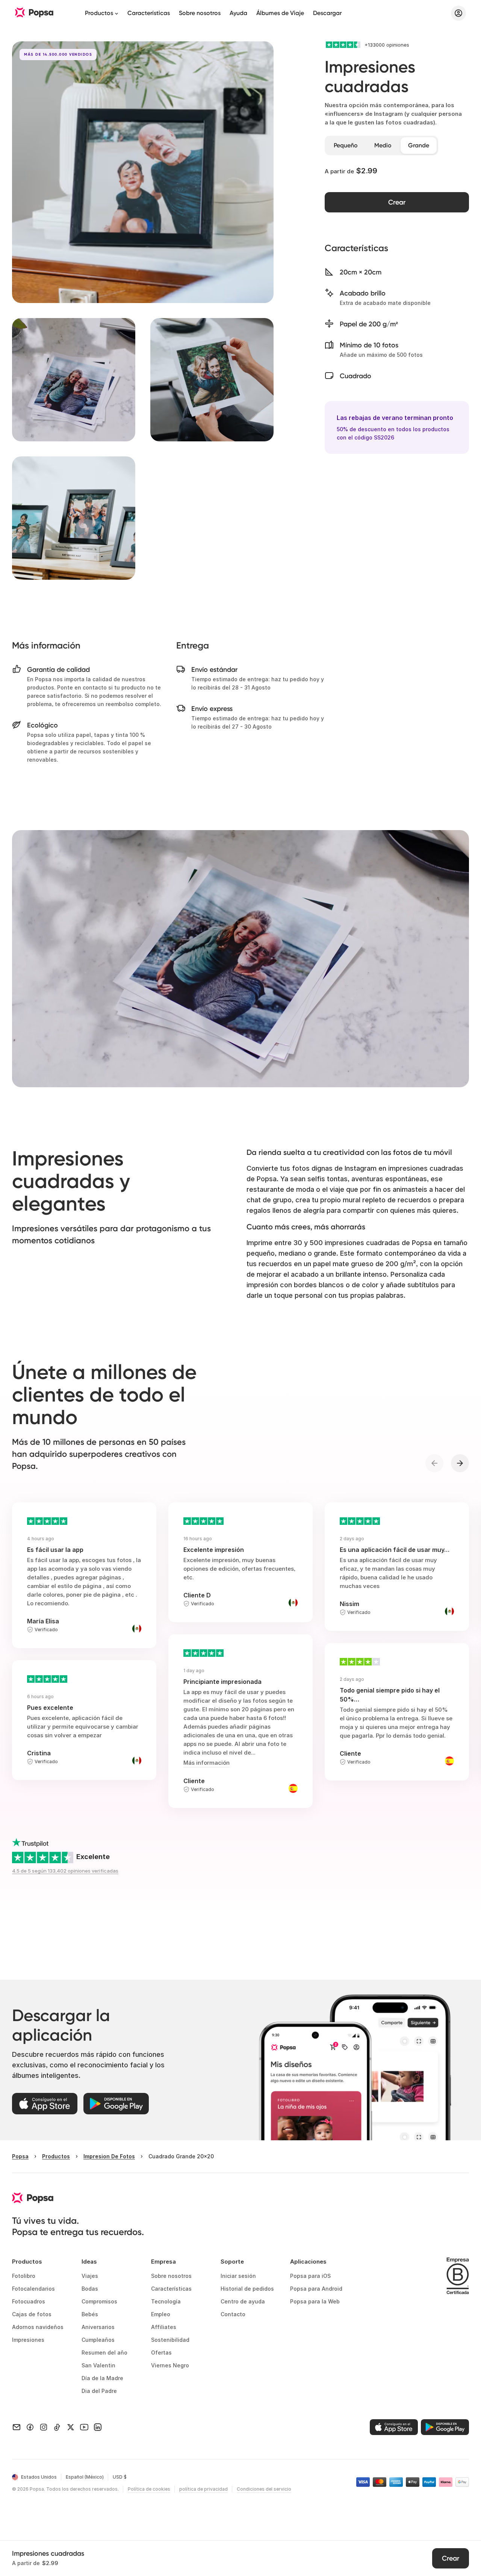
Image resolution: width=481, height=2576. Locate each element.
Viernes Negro (170, 2365)
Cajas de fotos (32, 2314)
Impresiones (28, 2340)
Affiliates (164, 2327)
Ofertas (161, 2352)
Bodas (90, 2289)
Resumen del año (104, 2352)
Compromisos (99, 2301)
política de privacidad (203, 2489)
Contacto (233, 2314)
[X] (71, 2427)
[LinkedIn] (98, 2427)
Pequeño (346, 145)
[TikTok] (57, 2427)
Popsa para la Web (315, 2301)
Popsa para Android (316, 2289)
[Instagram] (44, 2427)
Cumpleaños (98, 2340)
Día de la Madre (102, 2378)
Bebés (90, 2314)
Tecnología (166, 2301)
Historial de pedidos (247, 2289)
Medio (383, 145)
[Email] (17, 2427)
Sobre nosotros (200, 13)
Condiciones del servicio (264, 2489)
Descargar (327, 13)
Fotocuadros (29, 2301)
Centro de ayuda (243, 2301)
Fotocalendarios (33, 2289)
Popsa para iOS (310, 2276)
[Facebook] (30, 2427)
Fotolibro (24, 2276)
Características (149, 13)
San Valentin (98, 2365)
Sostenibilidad (170, 2340)
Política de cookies (149, 2489)
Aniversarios (98, 2327)
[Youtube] (84, 2427)
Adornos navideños (38, 2327)
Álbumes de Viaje (280, 13)
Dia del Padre (99, 2391)
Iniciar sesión (238, 2276)
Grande (419, 145)
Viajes (90, 2276)
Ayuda (238, 13)
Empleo (161, 2314)
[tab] (346, 145)
